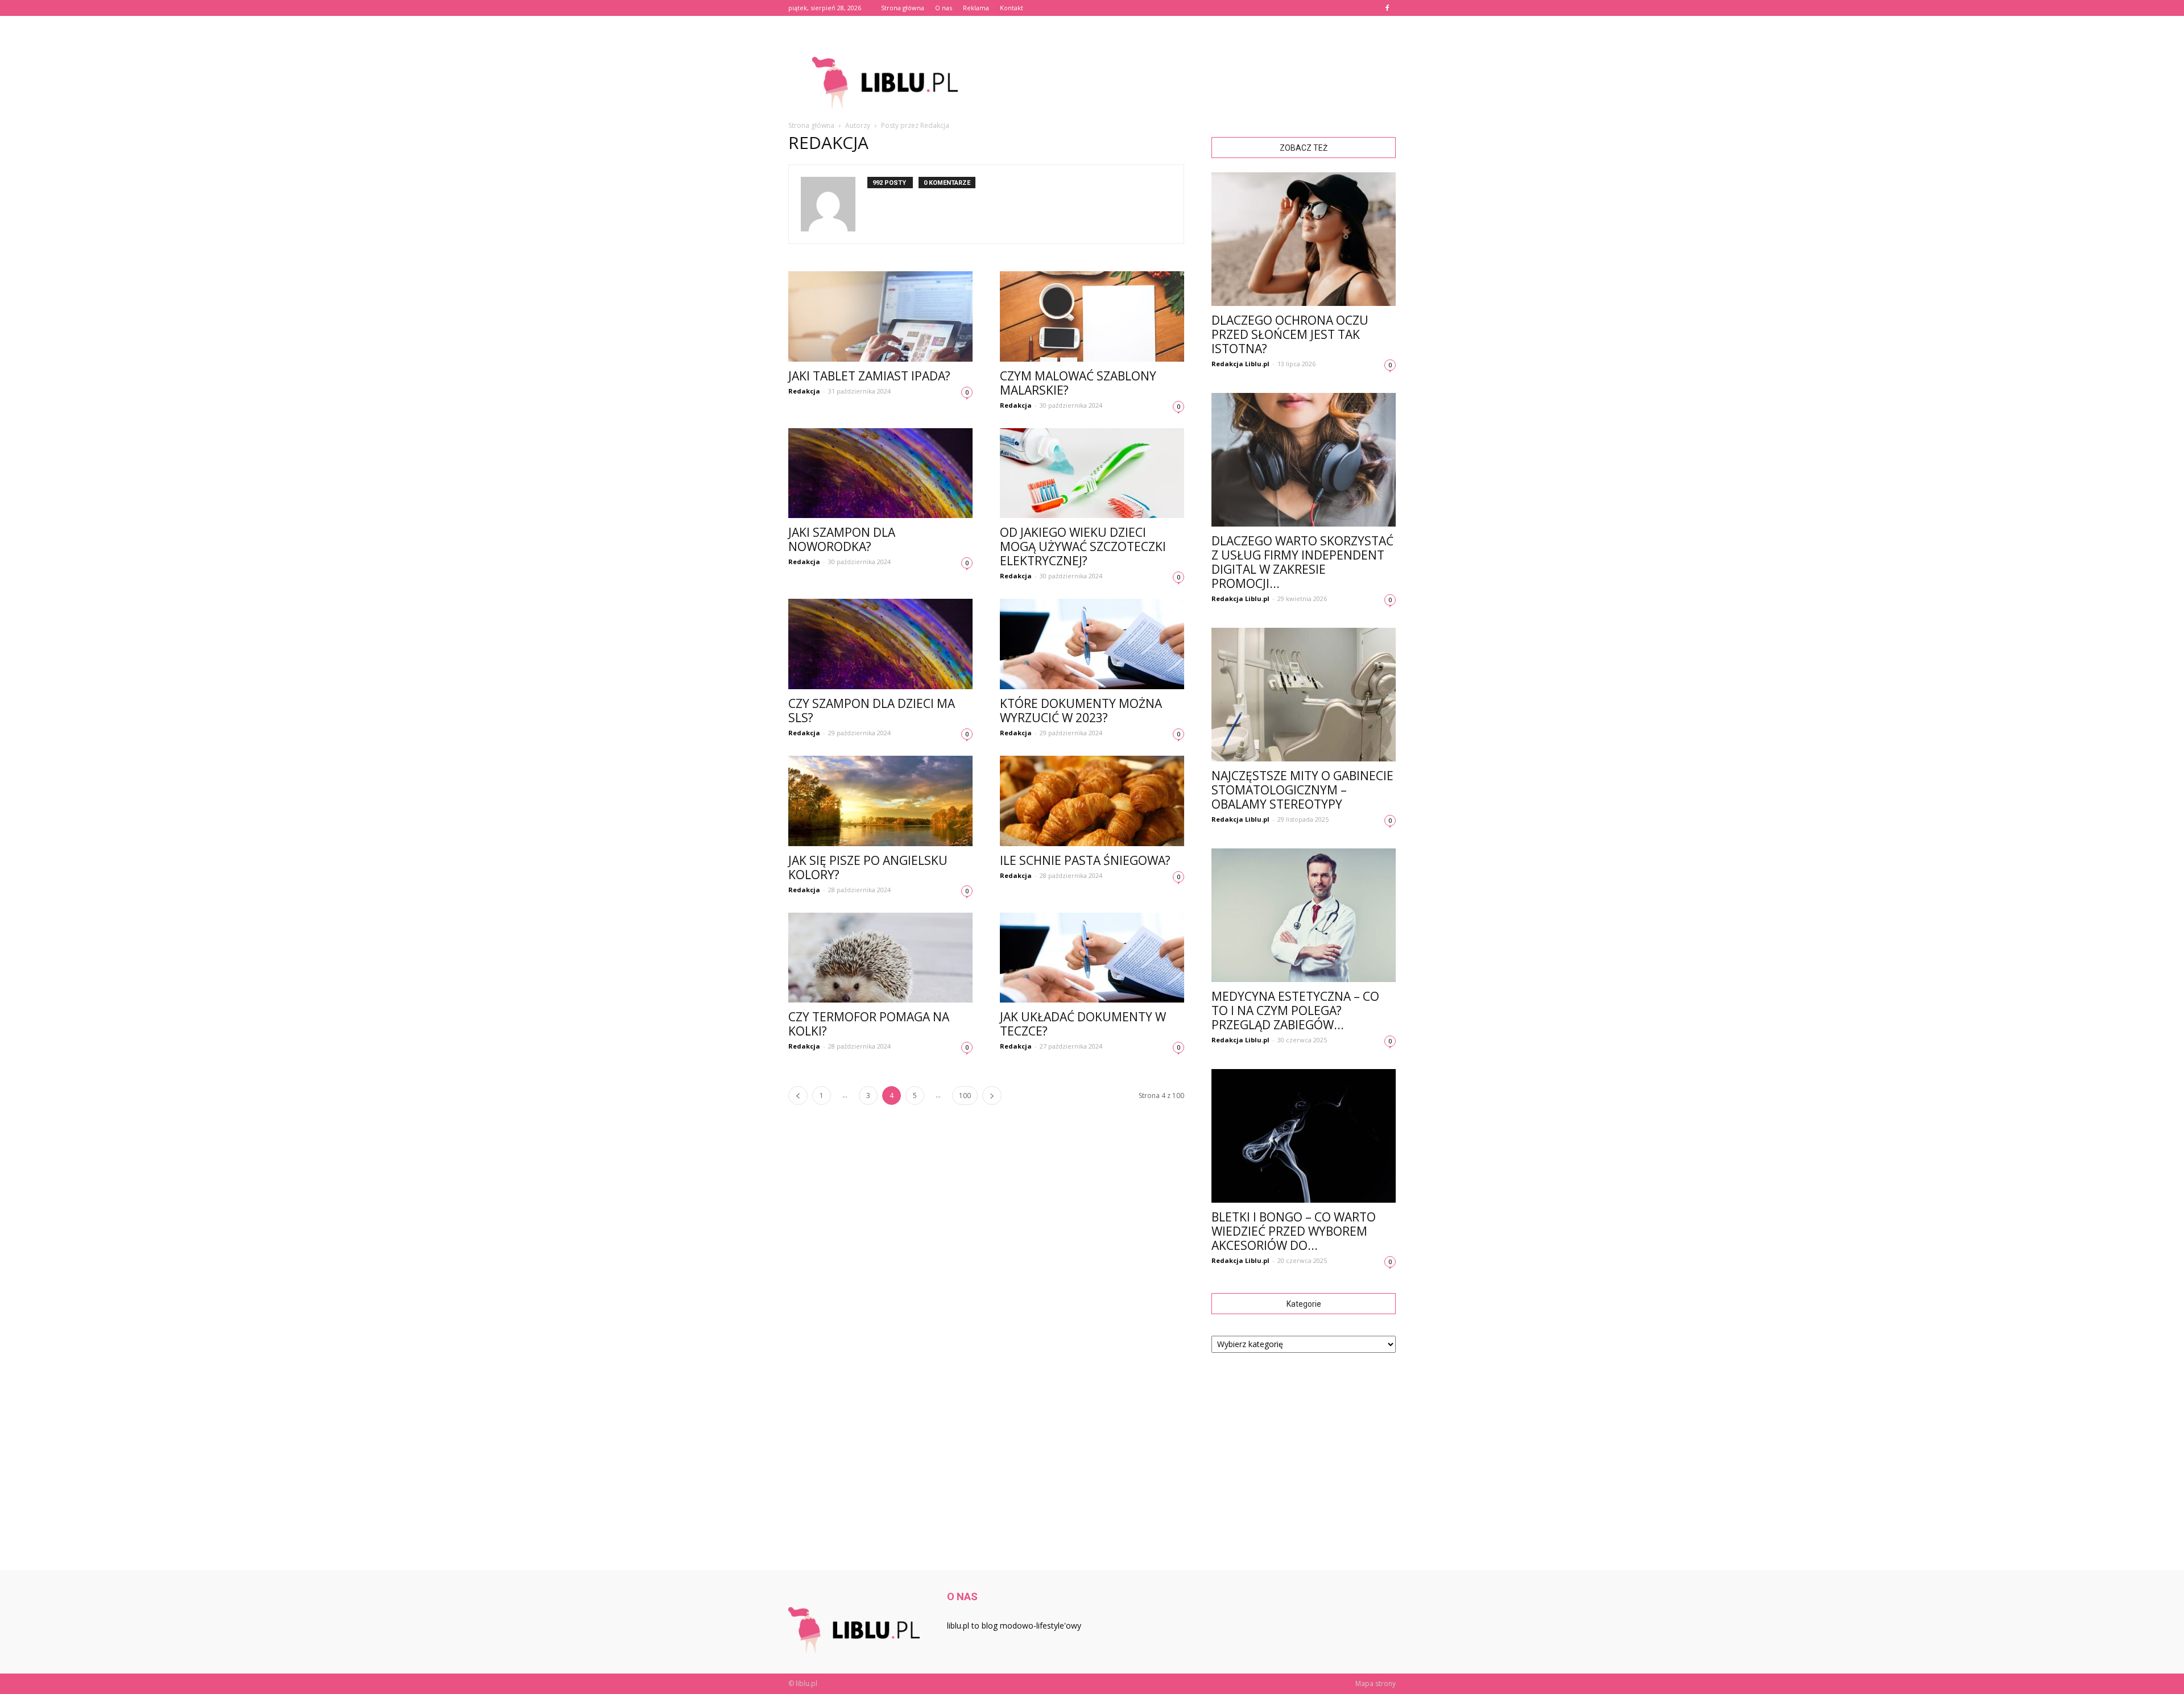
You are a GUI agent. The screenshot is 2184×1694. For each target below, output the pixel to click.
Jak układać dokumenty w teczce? (1083, 1024)
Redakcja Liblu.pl (1240, 364)
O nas (944, 8)
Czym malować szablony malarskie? (1078, 383)
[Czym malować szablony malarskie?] (1092, 316)
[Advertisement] (1189, 82)
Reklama (976, 8)
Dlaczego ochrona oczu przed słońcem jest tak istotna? (1290, 334)
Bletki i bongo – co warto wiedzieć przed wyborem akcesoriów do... (1294, 1231)
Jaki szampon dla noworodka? (842, 539)
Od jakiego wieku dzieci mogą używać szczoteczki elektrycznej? (1083, 546)
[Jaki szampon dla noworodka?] (880, 473)
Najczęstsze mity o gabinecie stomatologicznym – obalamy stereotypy (1302, 790)
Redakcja (804, 391)
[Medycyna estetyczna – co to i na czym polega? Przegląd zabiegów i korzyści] (1304, 915)
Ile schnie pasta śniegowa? (1085, 860)
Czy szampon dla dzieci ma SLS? (872, 711)
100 (965, 1095)
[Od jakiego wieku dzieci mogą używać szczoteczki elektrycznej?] (1092, 473)
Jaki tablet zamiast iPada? (869, 376)
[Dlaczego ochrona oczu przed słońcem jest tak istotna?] (1304, 239)
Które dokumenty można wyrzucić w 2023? (1081, 711)
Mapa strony (1376, 1683)
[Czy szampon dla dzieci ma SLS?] (880, 644)
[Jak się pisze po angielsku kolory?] (880, 801)
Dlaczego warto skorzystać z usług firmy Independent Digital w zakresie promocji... (1302, 562)
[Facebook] (1387, 8)
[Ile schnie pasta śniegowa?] (1092, 801)
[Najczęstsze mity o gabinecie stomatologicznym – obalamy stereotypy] (1304, 695)
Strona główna (903, 8)
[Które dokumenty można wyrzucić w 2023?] (1092, 644)
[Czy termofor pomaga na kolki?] (880, 958)
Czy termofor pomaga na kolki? (869, 1024)
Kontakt (1012, 8)
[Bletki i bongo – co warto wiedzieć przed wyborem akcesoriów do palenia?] (1304, 1136)
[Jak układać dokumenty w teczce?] (1092, 958)
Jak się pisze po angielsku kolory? (868, 867)
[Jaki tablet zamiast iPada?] (880, 316)
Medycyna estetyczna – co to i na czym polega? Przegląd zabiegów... (1295, 1010)
